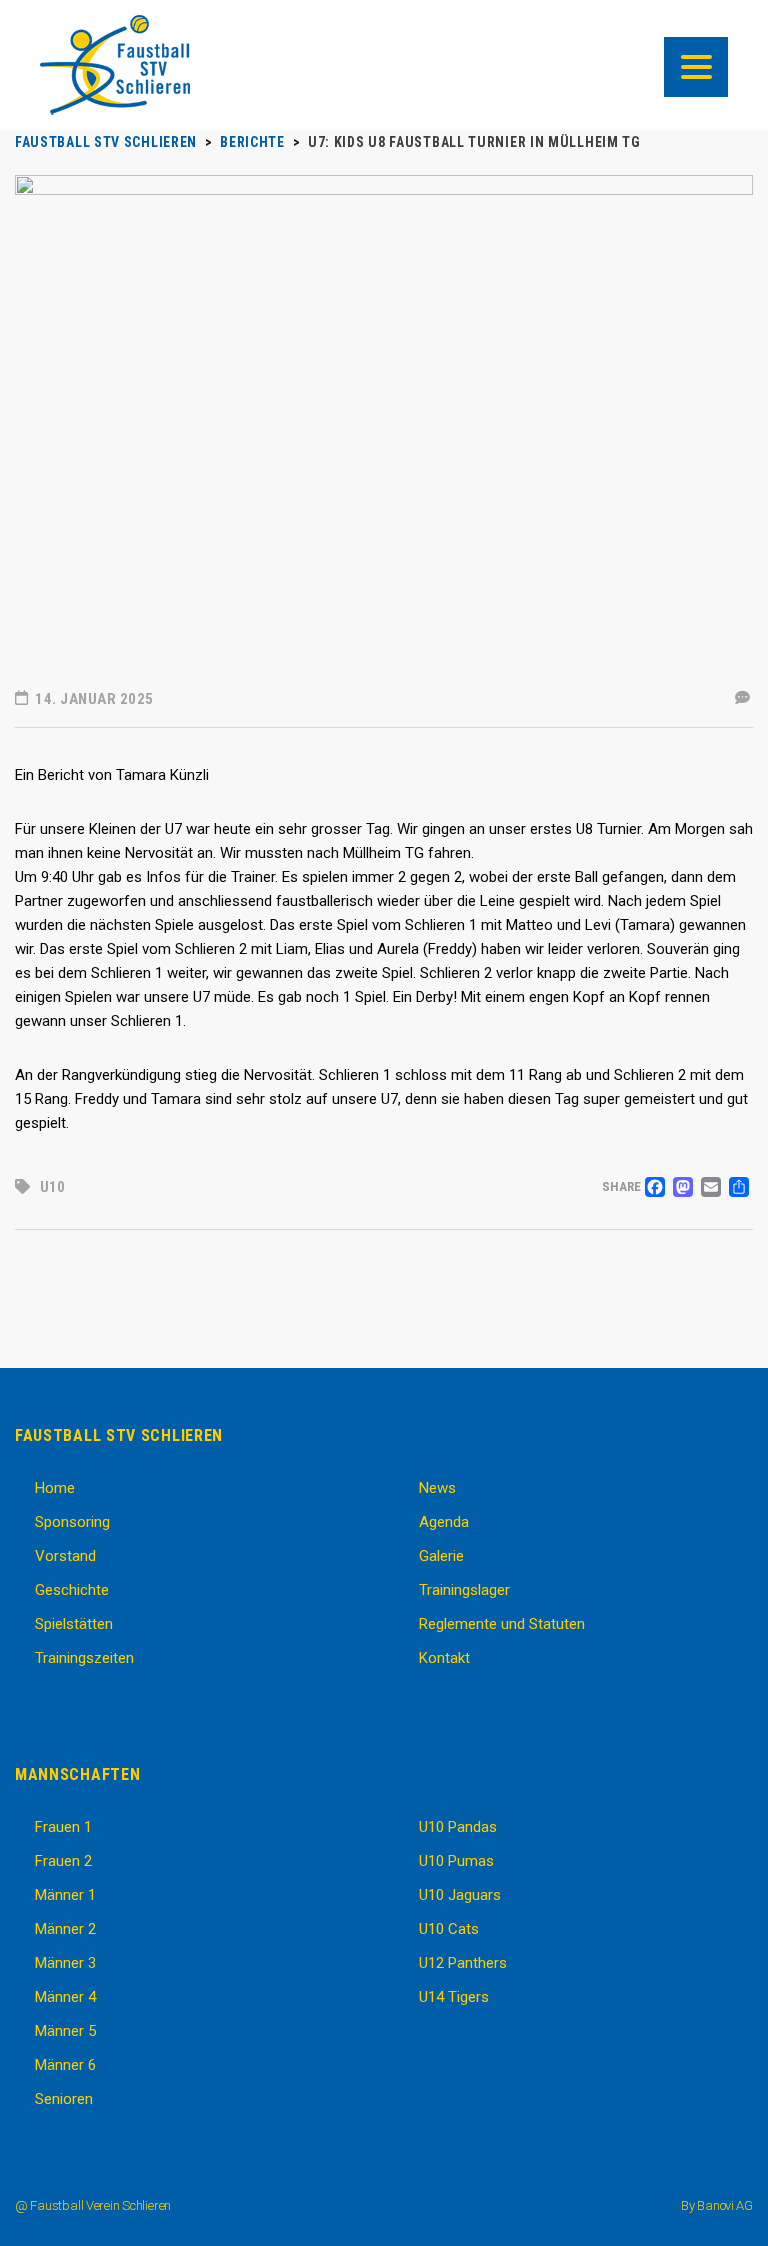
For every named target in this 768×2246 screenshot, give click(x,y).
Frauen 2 (63, 1861)
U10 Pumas (456, 1861)
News (437, 1488)
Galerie (441, 1556)
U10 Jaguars (460, 1895)
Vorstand (65, 1556)
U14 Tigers (454, 1997)
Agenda (444, 1522)
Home (55, 1488)
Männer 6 (65, 2065)
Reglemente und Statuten (502, 1624)
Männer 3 (65, 1963)
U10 (52, 1187)
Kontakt (444, 1658)
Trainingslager (464, 1590)
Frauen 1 (63, 1827)
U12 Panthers (463, 1963)
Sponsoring (72, 1522)
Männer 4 (65, 1997)
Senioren (64, 2099)
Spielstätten (74, 1624)
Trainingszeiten (84, 1658)
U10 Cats (449, 1929)
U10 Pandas (458, 1827)
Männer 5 (65, 2031)
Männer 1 (65, 1895)
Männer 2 (65, 1929)
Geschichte (72, 1590)
